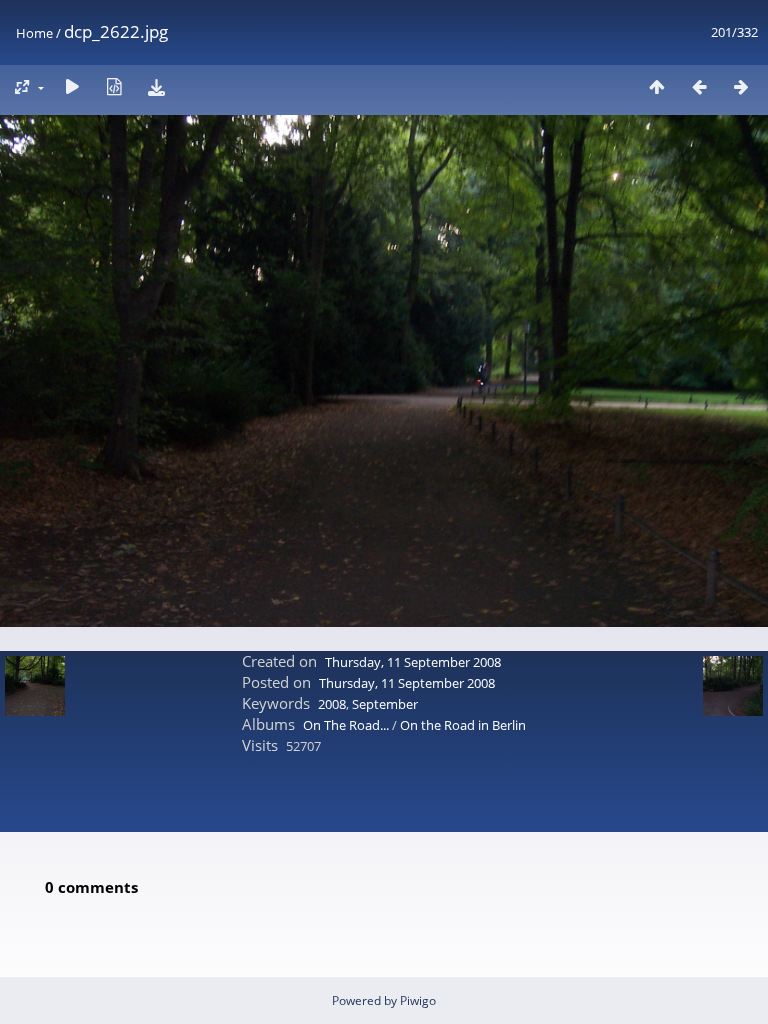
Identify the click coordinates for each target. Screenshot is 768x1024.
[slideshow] (72, 86)
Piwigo (418, 1000)
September (385, 704)
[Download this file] (156, 86)
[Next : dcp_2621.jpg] (741, 86)
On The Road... (347, 725)
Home (34, 33)
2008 (332, 704)
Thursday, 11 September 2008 (413, 662)
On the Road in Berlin (463, 725)
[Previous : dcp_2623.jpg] (699, 86)
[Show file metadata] (114, 86)
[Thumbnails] (657, 86)
